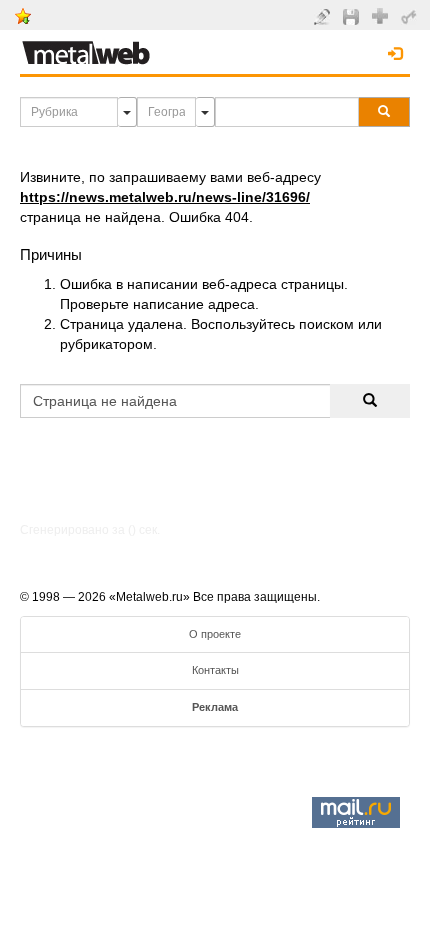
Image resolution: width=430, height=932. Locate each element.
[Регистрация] (382, 15)
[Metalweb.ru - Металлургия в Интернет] (86, 47)
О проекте (215, 634)
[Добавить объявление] (324, 16)
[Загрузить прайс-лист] (353, 16)
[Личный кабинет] (411, 16)
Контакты (215, 670)
